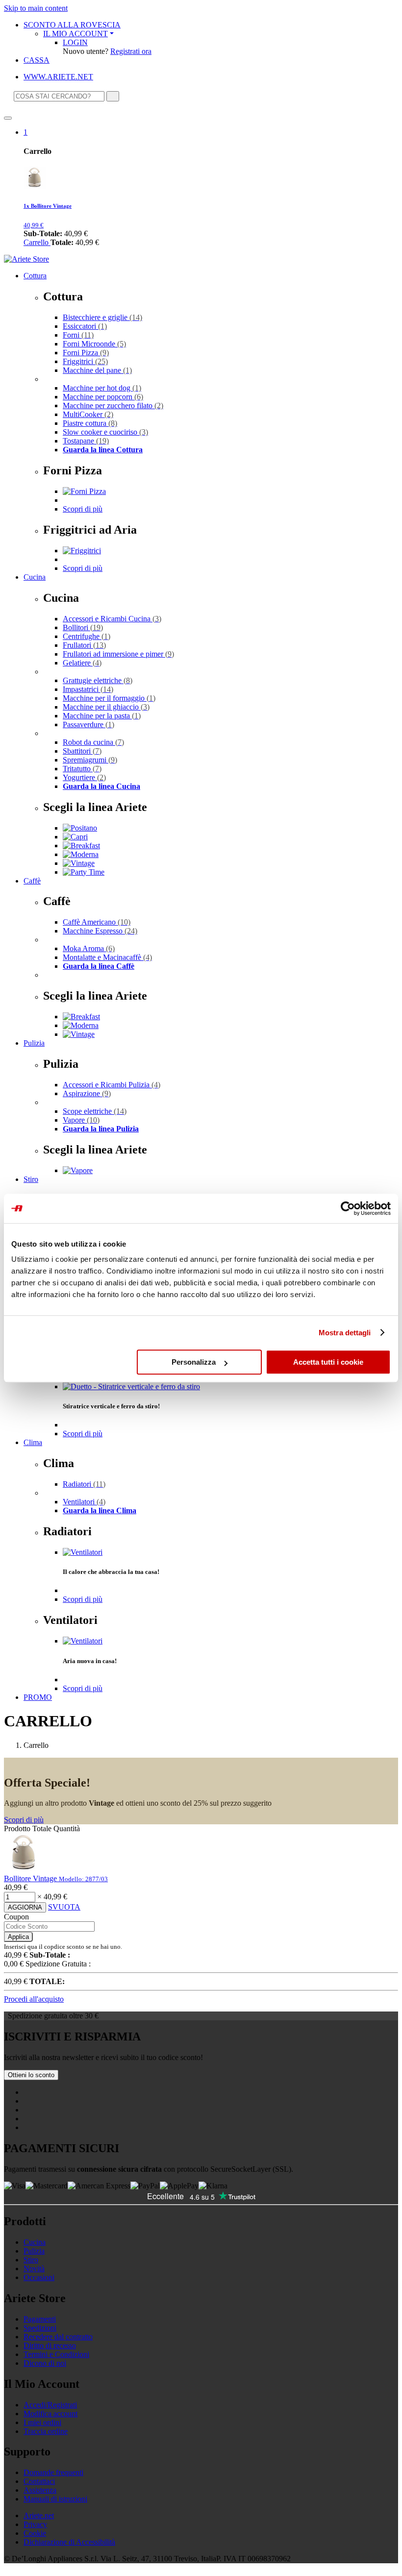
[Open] (8, 118)
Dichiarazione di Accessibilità (69, 2542)
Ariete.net (39, 2515)
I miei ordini (42, 2422)
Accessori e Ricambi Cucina (112, 619)
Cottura (35, 276)
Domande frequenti (53, 2472)
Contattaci (39, 2481)
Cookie (35, 2533)
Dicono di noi (45, 2363)
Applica (18, 1937)
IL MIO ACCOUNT (75, 34)
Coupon (16, 1917)
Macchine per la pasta (102, 716)
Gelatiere (82, 663)
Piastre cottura (90, 423)
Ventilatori (84, 1502)
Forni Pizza (86, 353)
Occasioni (39, 2277)
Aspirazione (87, 1093)
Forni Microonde (94, 344)
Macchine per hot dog (102, 388)
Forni (78, 335)
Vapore (81, 1120)
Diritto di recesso (50, 2345)
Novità (34, 2269)
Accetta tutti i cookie (328, 1362)
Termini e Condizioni (56, 2354)
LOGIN (75, 42)
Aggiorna (25, 1907)
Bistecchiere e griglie (102, 317)
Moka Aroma (89, 948)
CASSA (37, 60)
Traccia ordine (46, 2431)
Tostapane (86, 441)
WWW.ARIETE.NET (58, 77)
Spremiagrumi (90, 760)
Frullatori (84, 645)
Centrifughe (87, 636)
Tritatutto (82, 769)
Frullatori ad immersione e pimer (118, 654)
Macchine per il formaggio (109, 698)
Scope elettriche (95, 1111)
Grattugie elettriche (98, 680)
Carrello (37, 242)
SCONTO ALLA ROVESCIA (72, 25)
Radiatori (84, 1484)
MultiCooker (88, 414)
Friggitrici (85, 361)
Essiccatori (85, 326)
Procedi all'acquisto (34, 1999)
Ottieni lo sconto (31, 2075)
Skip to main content (36, 8)
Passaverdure (88, 724)
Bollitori (83, 627)
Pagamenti (40, 2319)
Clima (33, 1442)
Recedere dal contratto (58, 2337)
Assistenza (40, 2490)
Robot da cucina (93, 742)
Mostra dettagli (345, 1333)
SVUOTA (64, 1907)
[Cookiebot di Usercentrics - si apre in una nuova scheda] (348, 1208)
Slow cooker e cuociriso (105, 432)
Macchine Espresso (100, 931)
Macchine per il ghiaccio (106, 707)
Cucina (35, 577)
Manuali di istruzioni (55, 2499)
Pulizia (34, 1043)
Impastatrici (88, 689)
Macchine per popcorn (103, 397)
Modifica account (50, 2414)
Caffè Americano (97, 922)
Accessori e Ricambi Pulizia (112, 1085)
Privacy (35, 2524)
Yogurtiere (84, 777)
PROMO (38, 1697)
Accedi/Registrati (50, 2405)
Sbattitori (82, 751)
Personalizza (194, 1362)
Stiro (31, 1179)
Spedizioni (40, 2328)
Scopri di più (83, 509)
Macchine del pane (97, 370)
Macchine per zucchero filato (113, 405)
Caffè (32, 881)
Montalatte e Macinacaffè (107, 957)
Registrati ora (131, 51)
